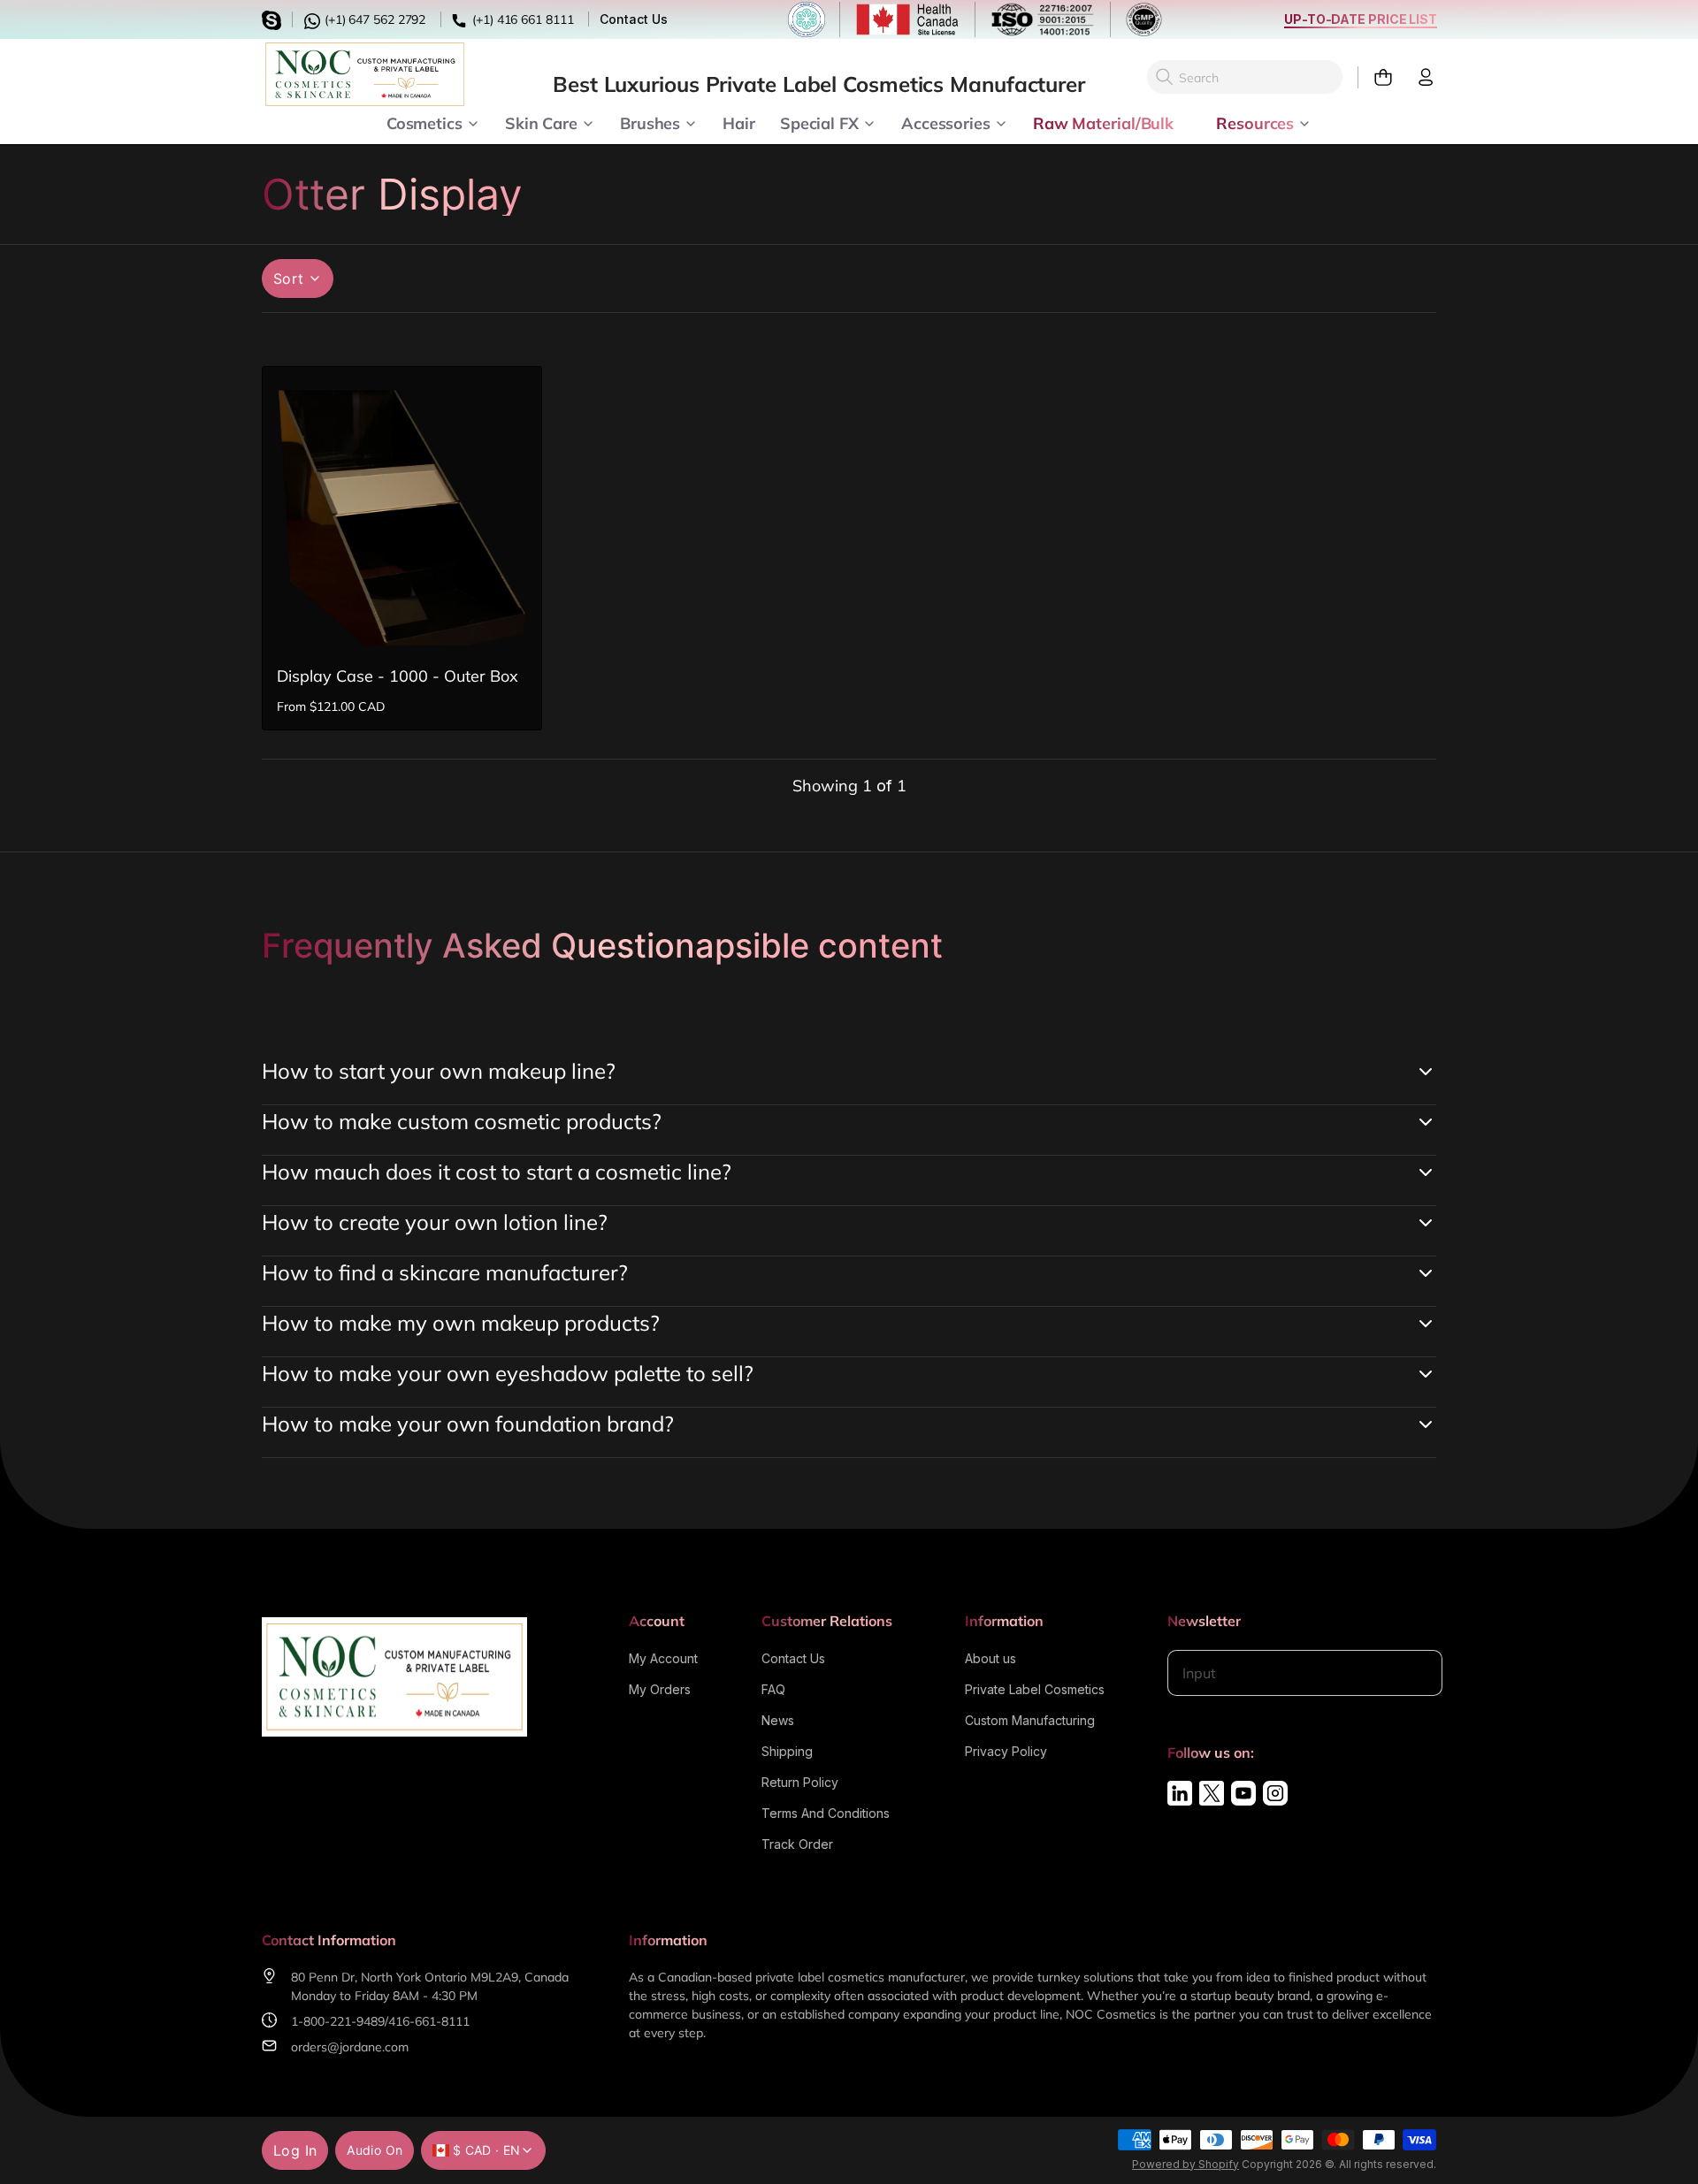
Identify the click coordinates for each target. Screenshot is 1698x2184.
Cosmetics (424, 122)
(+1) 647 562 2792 (373, 19)
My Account (663, 1658)
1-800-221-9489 (338, 2021)
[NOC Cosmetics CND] (365, 74)
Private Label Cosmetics (1035, 1689)
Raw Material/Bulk (1103, 122)
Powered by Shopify (1186, 2164)
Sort (289, 279)
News (778, 1720)
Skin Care (541, 122)
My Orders (660, 1689)
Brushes (650, 122)
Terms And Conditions (826, 1813)
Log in (295, 2150)
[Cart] (1376, 77)
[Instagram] (1275, 1793)
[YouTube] (1243, 1793)
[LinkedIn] (1180, 1793)
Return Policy (800, 1782)
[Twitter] (1212, 1793)
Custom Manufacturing (1030, 1720)
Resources (1255, 122)
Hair (739, 122)
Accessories (946, 122)
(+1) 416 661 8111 (521, 19)
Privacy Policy (1006, 1751)
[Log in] (1419, 77)
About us (990, 1658)
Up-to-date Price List (1361, 19)
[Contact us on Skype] (274, 18)
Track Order (797, 1844)
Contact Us (633, 19)
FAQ (773, 1689)
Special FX (819, 122)
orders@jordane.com (350, 2047)
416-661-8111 (429, 2021)
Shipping (787, 1751)
